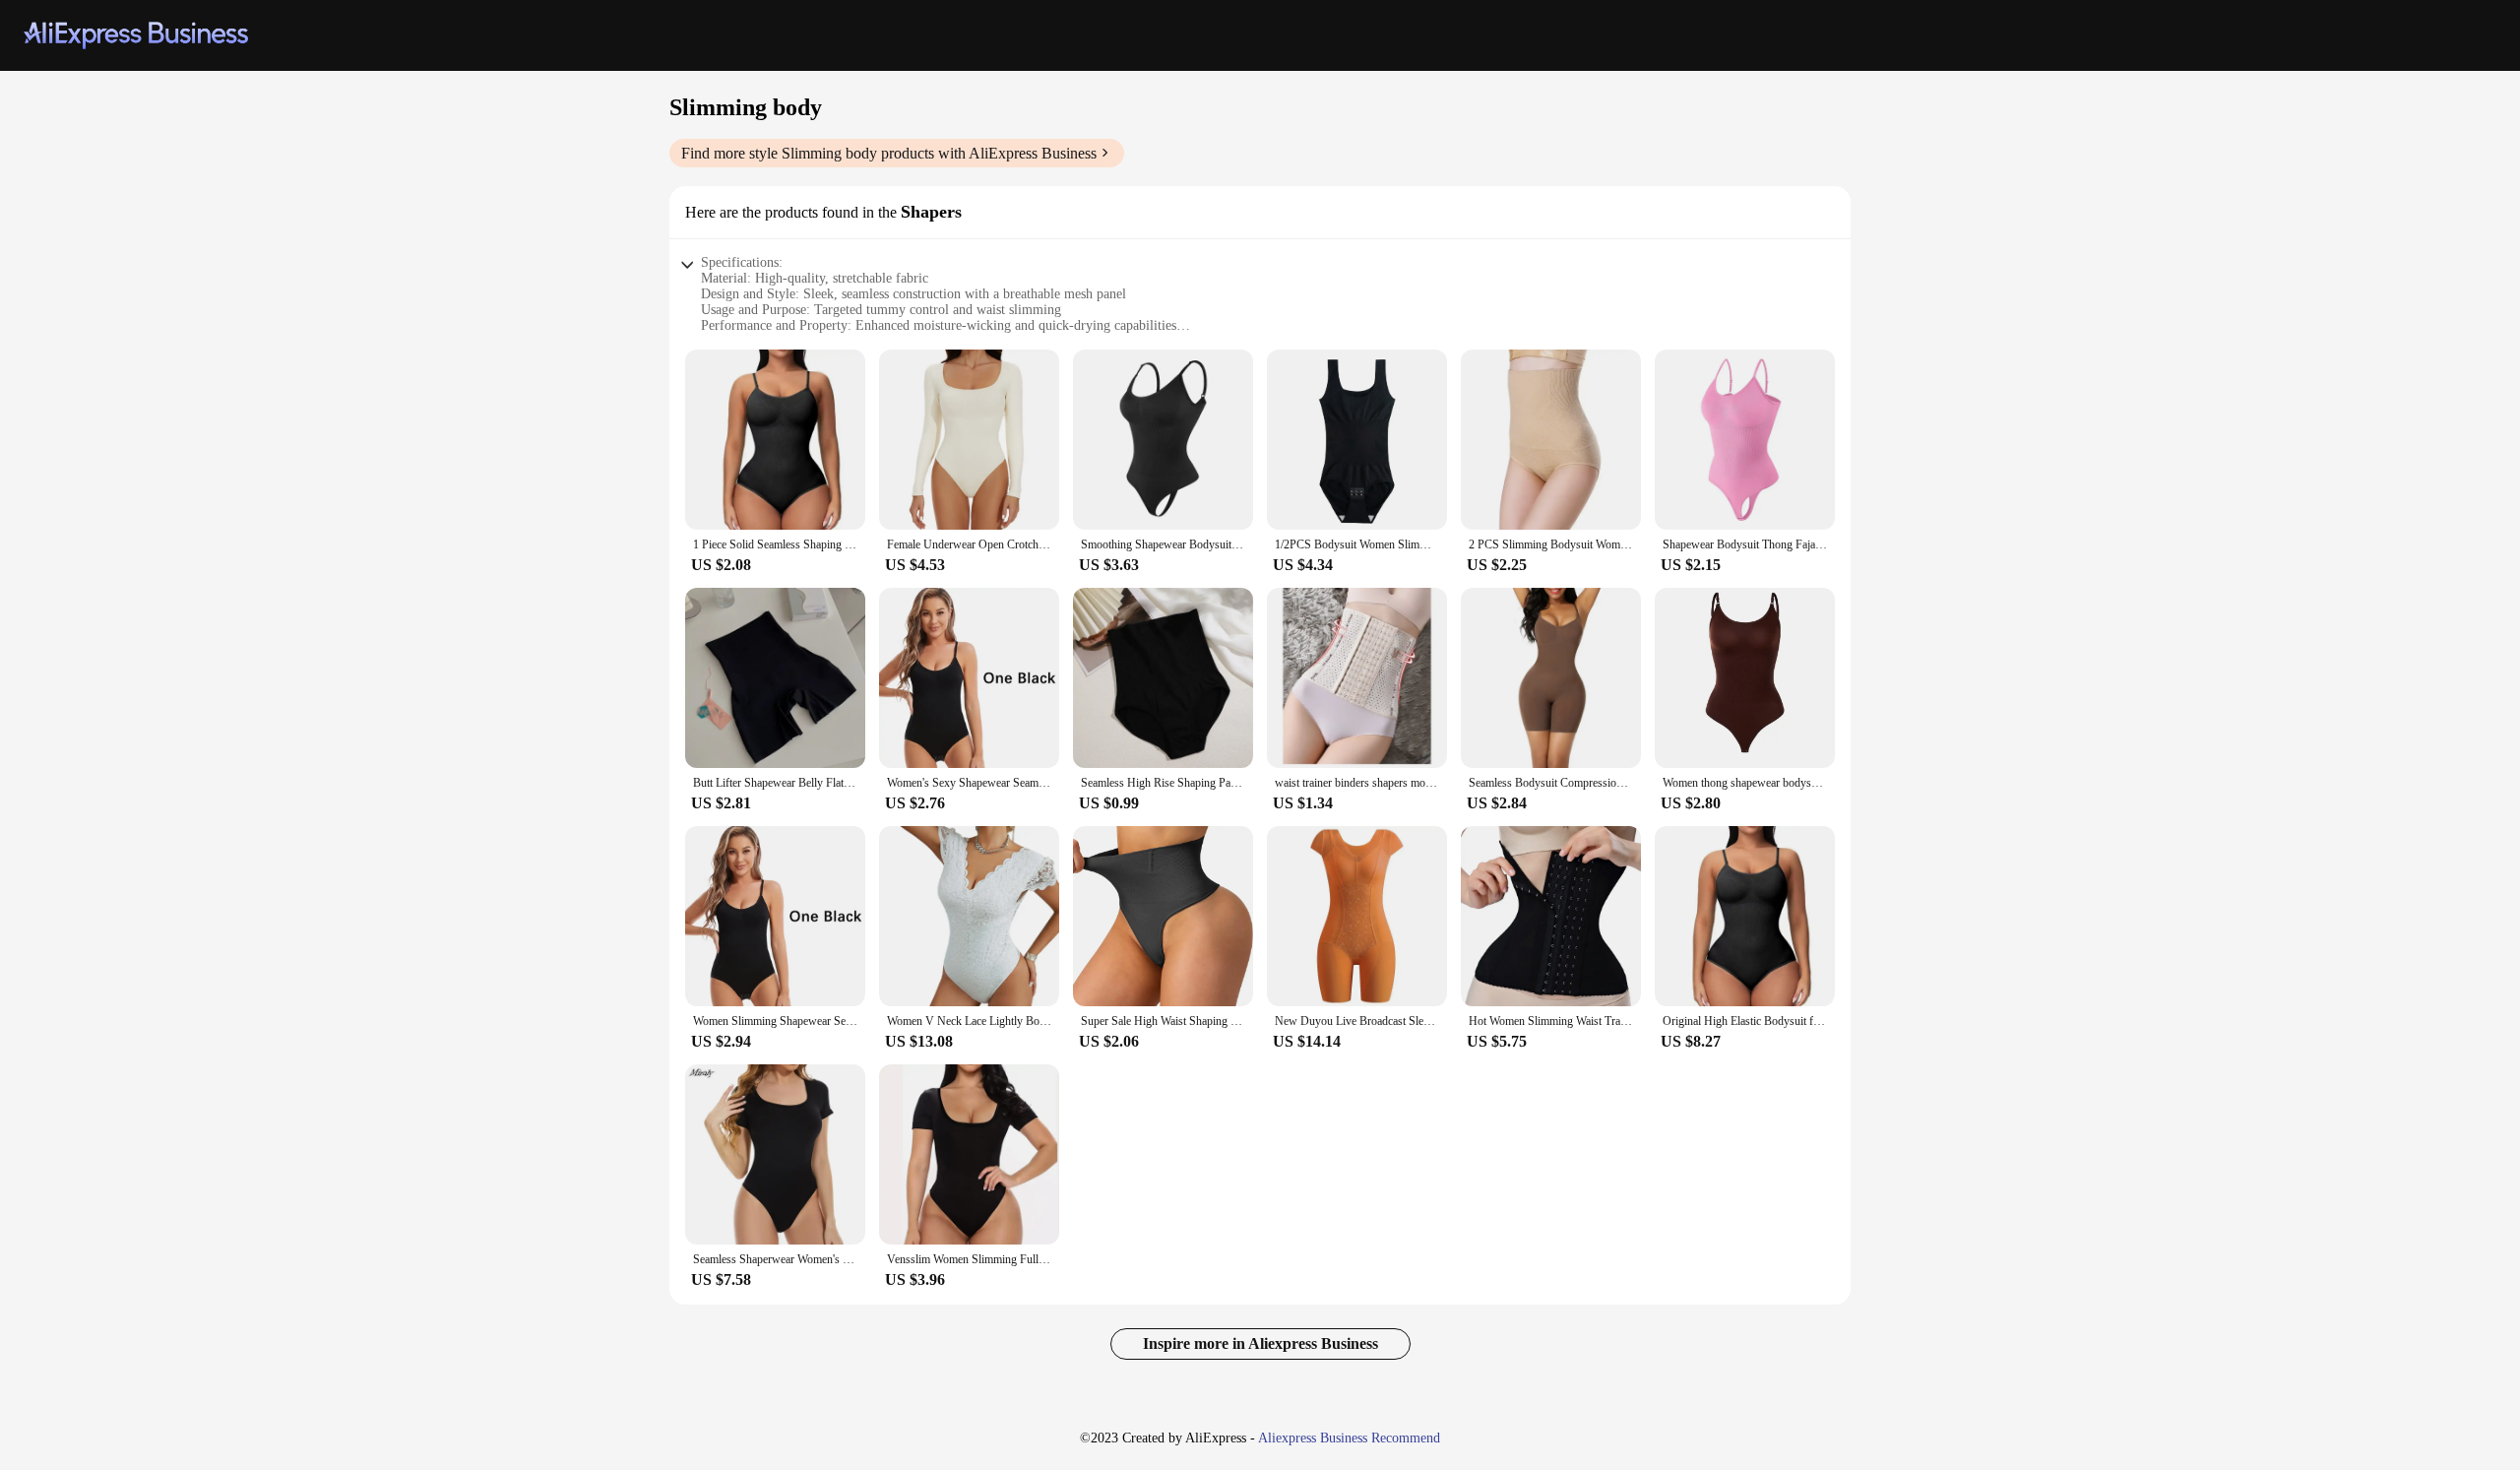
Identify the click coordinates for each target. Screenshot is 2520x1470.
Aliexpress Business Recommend (1349, 1438)
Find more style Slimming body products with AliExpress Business (889, 153)
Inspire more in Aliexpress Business (1260, 1343)
